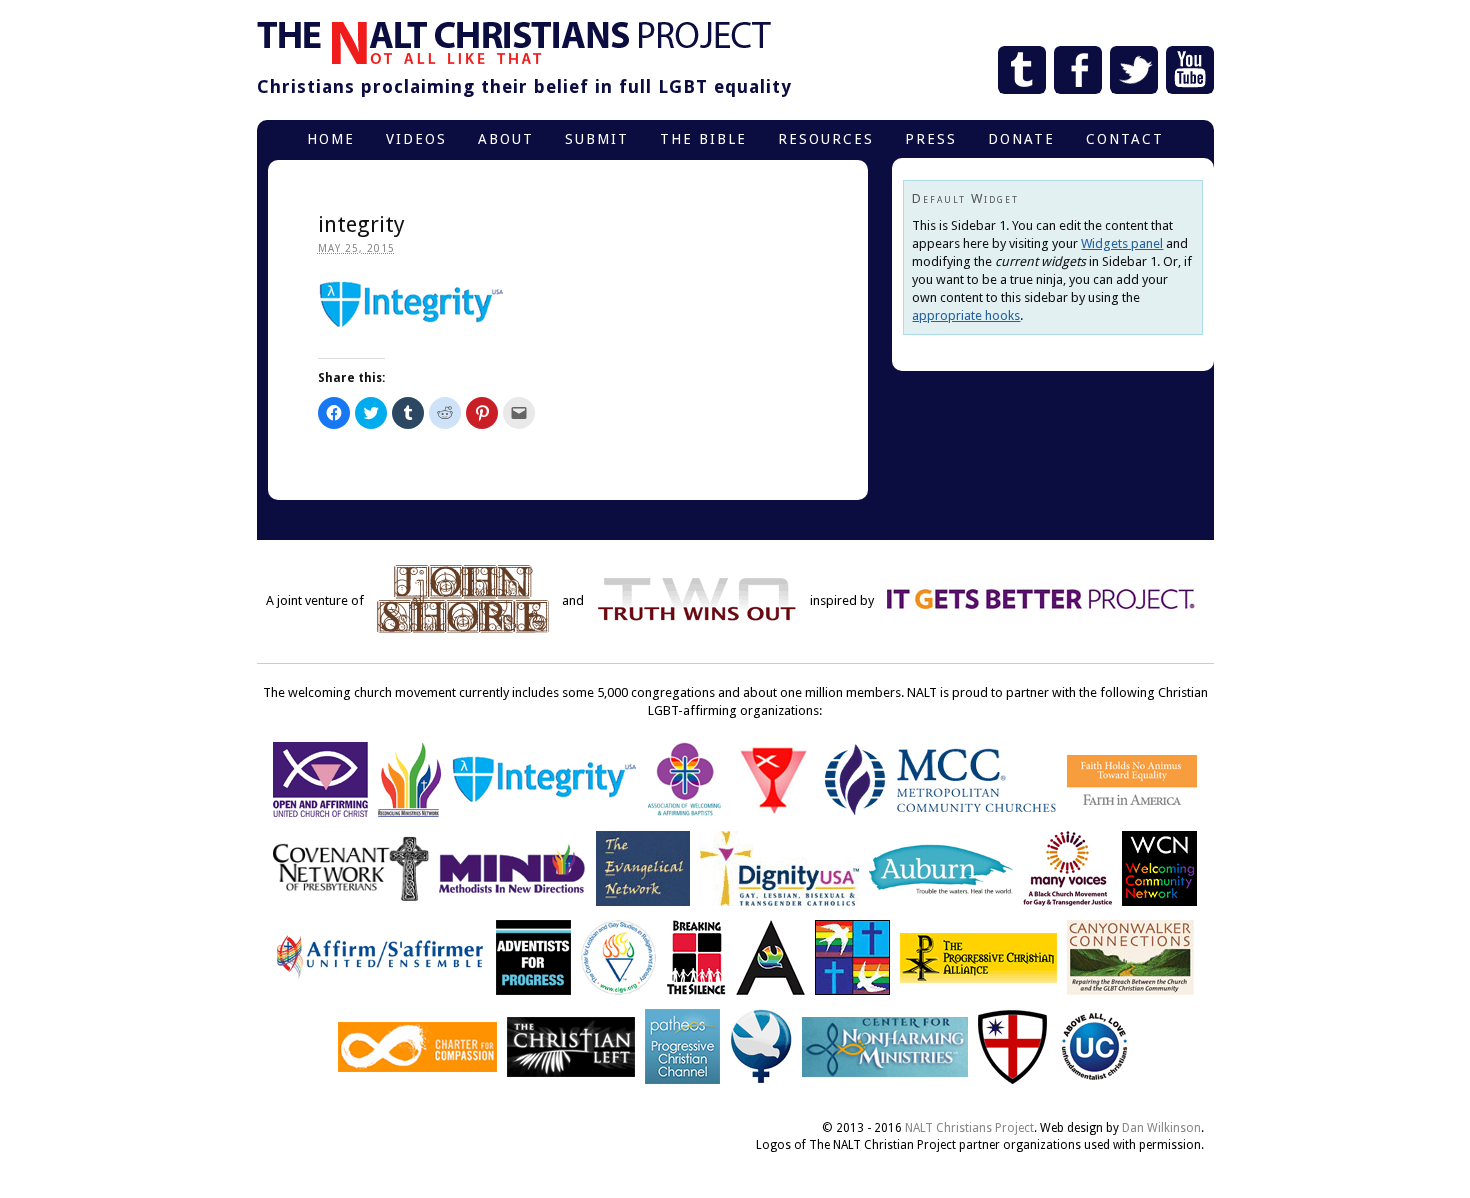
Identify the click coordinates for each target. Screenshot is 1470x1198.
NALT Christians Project (969, 1128)
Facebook (1078, 70)
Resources (826, 139)
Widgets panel (1122, 243)
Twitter (1134, 70)
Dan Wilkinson (1161, 1128)
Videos (416, 139)
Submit (597, 139)
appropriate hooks (966, 315)
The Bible (703, 139)
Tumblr (1022, 70)
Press (931, 139)
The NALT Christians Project (514, 43)
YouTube (1190, 70)
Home (331, 139)
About (506, 139)
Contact (1125, 139)
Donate (1021, 139)
